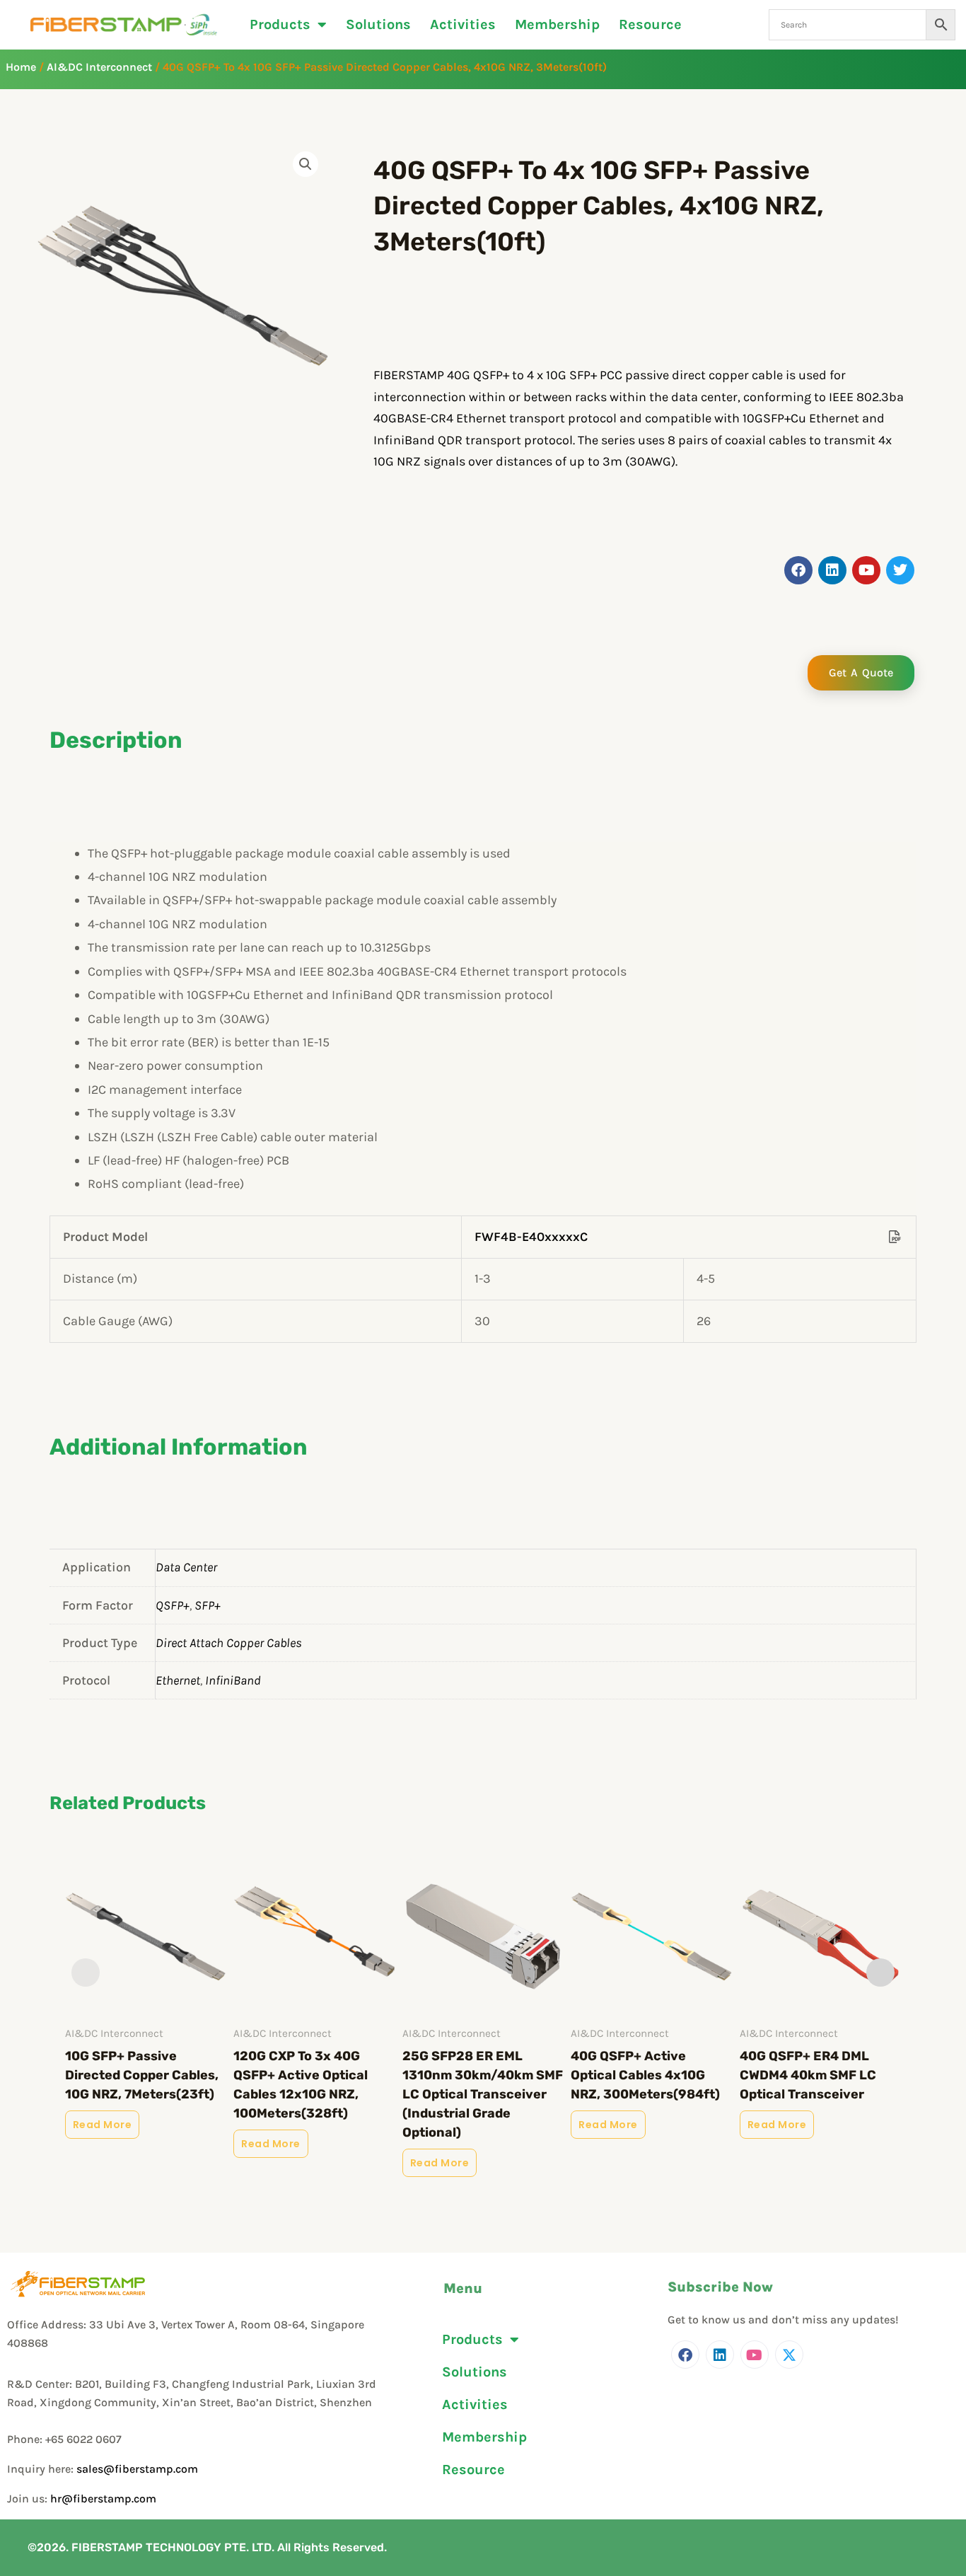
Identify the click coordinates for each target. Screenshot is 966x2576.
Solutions (378, 25)
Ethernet (178, 1680)
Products (280, 25)
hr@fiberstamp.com (103, 2499)
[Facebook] (685, 2355)
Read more (103, 2125)
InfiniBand (233, 1680)
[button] (305, 164)
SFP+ (208, 1605)
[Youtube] (755, 2355)
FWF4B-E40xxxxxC (531, 1237)
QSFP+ (173, 1605)
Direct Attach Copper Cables (229, 1643)
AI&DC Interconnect (99, 67)
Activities (463, 25)
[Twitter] (789, 2355)
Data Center (186, 1567)
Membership (557, 25)
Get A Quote (861, 672)
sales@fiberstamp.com (137, 2469)
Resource (650, 25)
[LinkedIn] (720, 2355)
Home (21, 67)
